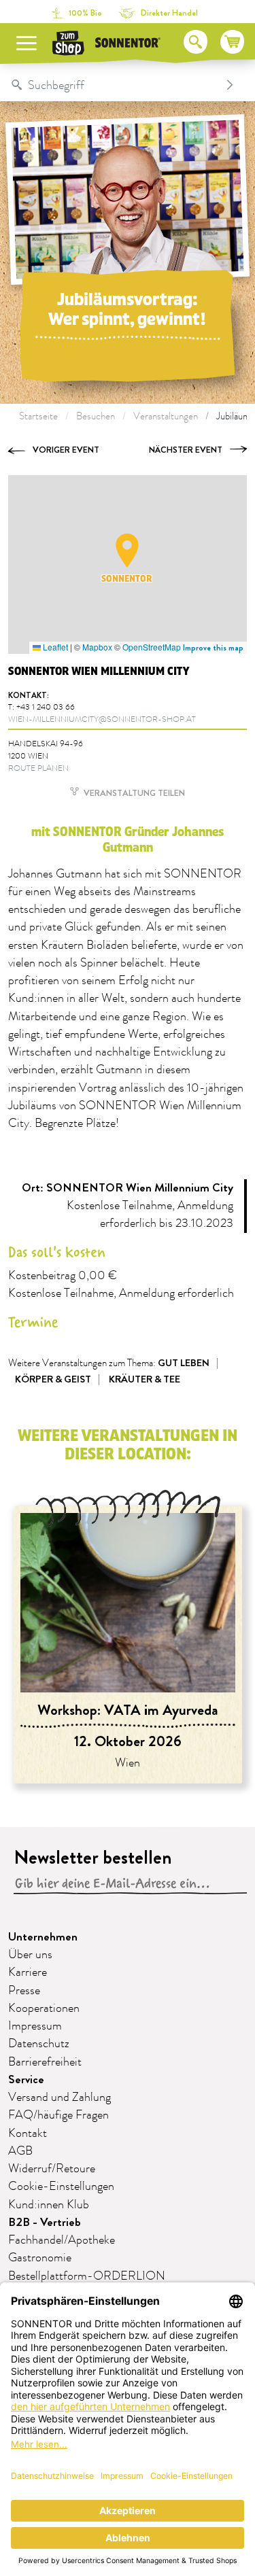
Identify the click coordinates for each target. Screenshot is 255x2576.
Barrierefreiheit (45, 2062)
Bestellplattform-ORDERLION (87, 2276)
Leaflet (54, 647)
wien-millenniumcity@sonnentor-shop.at (102, 719)
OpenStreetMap (152, 647)
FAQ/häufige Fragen (58, 2115)
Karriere (28, 1972)
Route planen (38, 768)
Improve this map (213, 648)
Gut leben (184, 1363)
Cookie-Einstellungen (61, 2187)
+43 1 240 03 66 (46, 707)
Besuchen (96, 416)
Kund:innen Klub (49, 2205)
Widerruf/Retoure (52, 2169)
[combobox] (114, 85)
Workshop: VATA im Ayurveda (128, 1710)
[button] (127, 551)
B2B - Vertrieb (45, 2222)
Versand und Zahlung (60, 2098)
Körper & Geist (53, 1379)
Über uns (30, 1955)
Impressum (35, 2026)
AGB (20, 2151)
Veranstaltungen (166, 416)
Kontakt (28, 2134)
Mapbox (97, 647)
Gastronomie (40, 2258)
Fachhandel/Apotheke (62, 2240)
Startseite (38, 416)
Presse (24, 1991)
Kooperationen (44, 2008)
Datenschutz (39, 2044)
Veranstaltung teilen (133, 793)
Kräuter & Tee (144, 1379)
